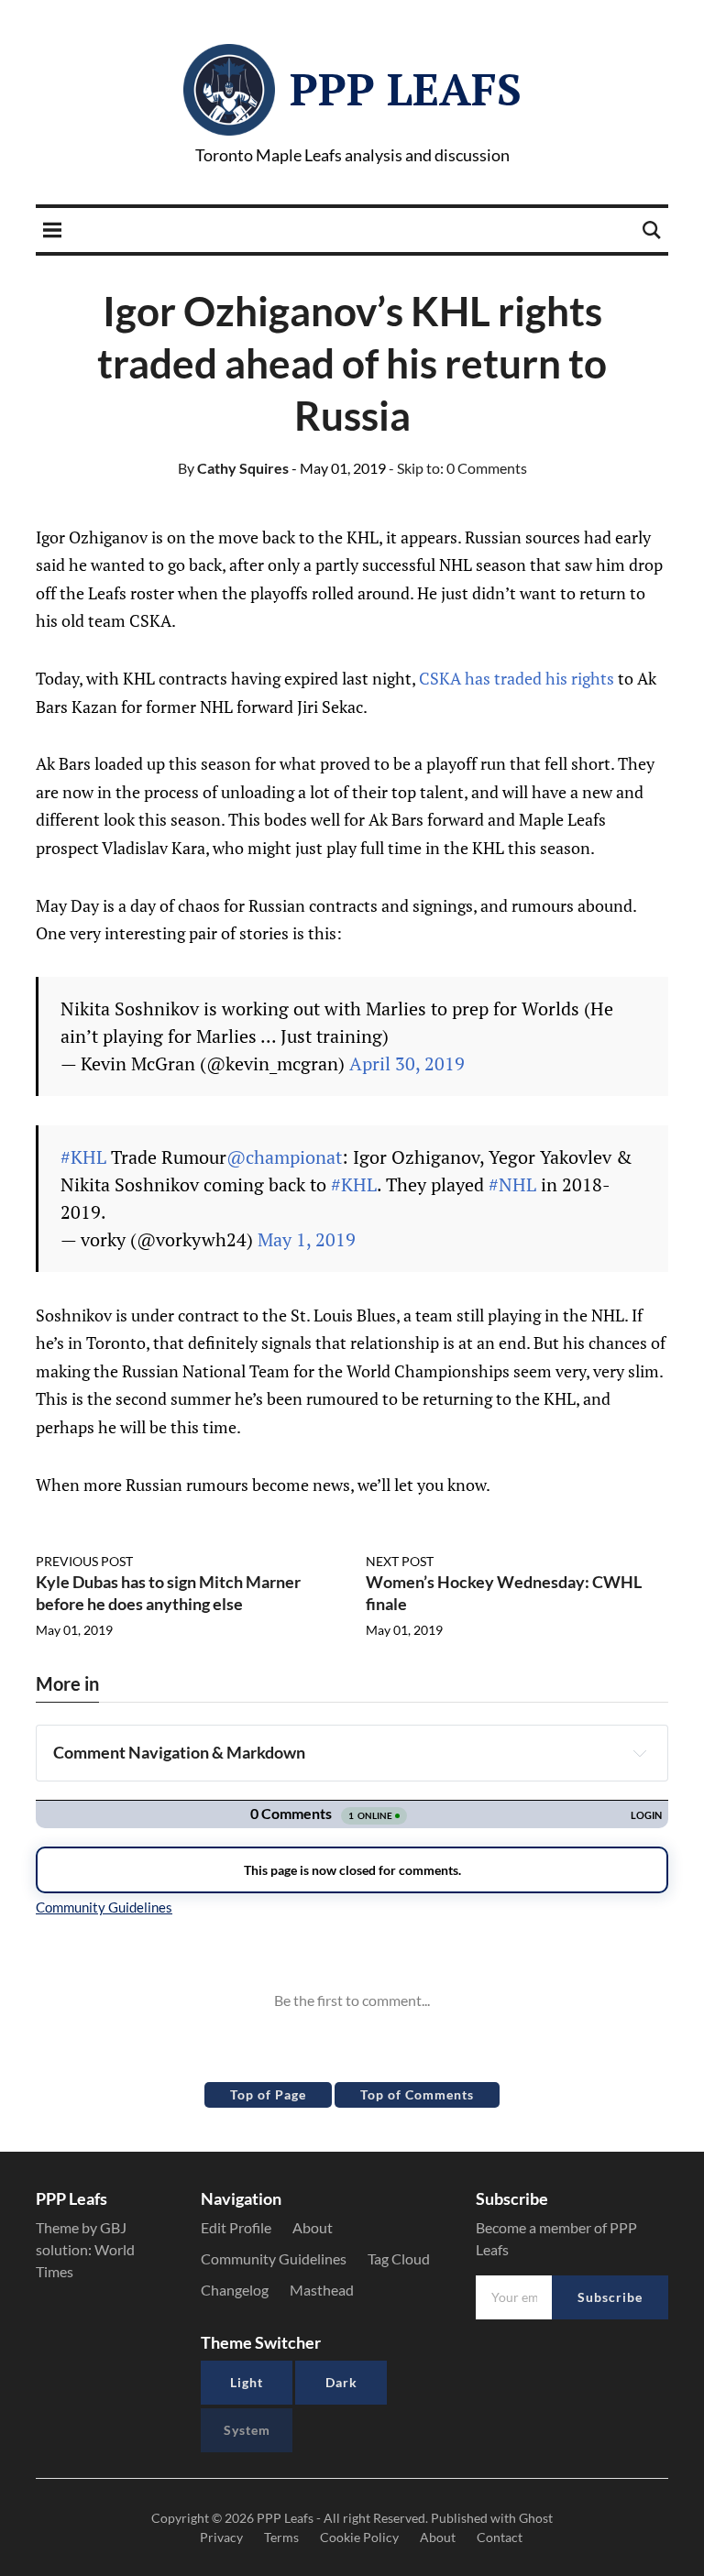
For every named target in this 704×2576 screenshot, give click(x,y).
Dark (341, 2382)
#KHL (83, 1157)
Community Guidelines (274, 2258)
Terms (281, 2537)
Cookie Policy (359, 2537)
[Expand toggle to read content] (640, 1753)
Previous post (84, 1561)
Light (247, 2382)
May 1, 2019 (307, 1239)
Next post (400, 1561)
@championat (284, 1157)
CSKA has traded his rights (517, 678)
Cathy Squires (233, 468)
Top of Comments (417, 2094)
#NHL (512, 1184)
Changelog (235, 2290)
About (313, 2227)
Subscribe (610, 2297)
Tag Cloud (399, 2258)
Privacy (221, 2537)
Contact (500, 2537)
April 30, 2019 (407, 1063)
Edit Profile (236, 2227)
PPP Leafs (406, 89)
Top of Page (268, 2094)
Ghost (536, 2518)
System (247, 2430)
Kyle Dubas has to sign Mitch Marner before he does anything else (168, 1592)
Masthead (322, 2290)
